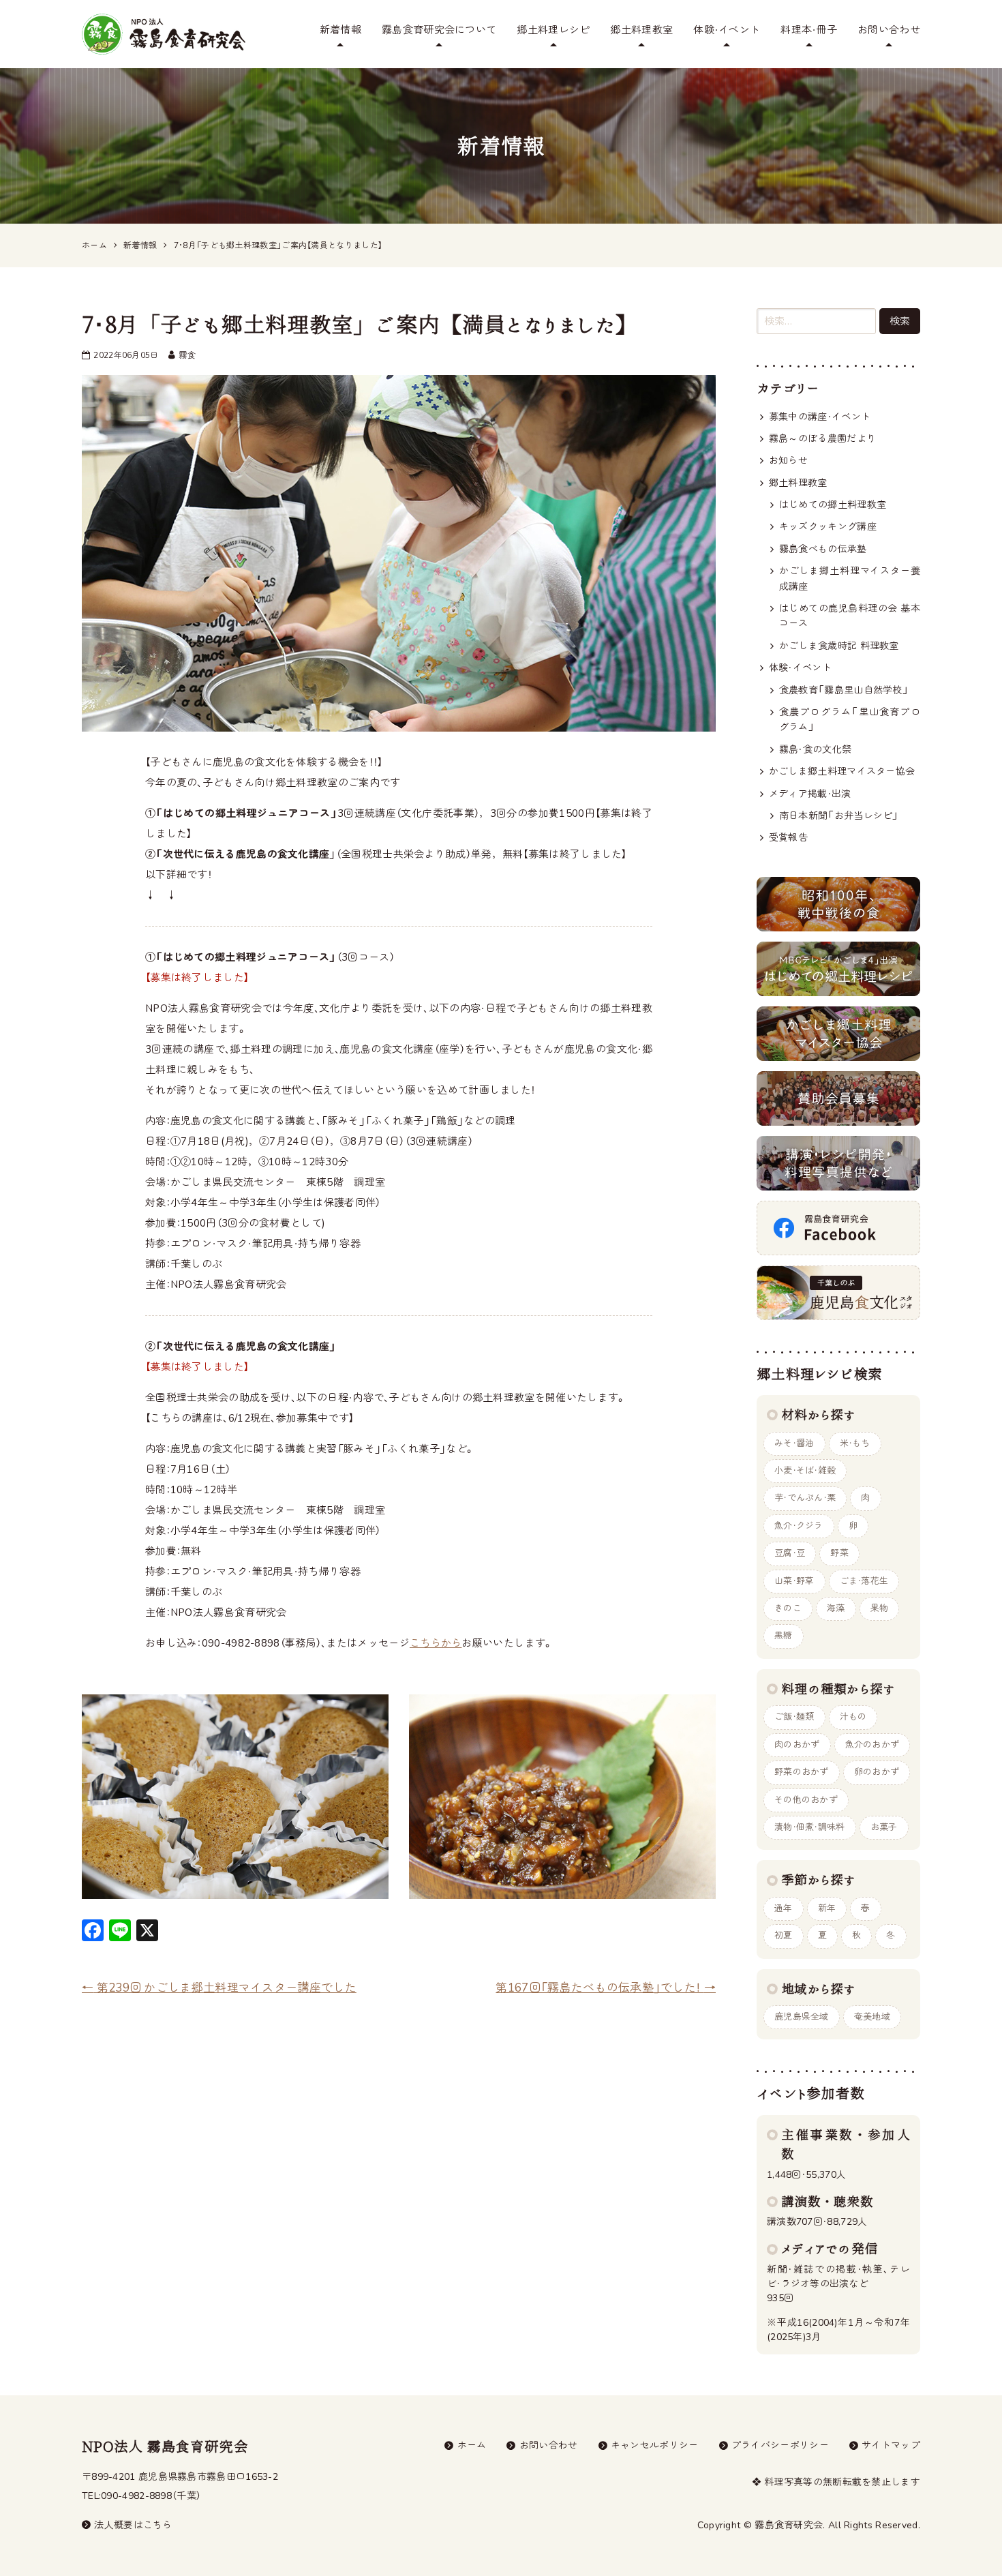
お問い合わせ (889, 30)
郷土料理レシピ (553, 30)
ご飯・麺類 (794, 1717)
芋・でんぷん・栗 (805, 1498)
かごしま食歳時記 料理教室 (839, 646)
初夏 (784, 1936)
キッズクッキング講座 (828, 527)
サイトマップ (891, 2445)
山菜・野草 (794, 1581)
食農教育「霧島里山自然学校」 (844, 690)
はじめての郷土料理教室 (833, 505)
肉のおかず (797, 1745)
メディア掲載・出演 (810, 794)
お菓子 (884, 1827)
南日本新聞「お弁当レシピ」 (839, 816)
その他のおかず (806, 1800)
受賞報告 (788, 838)
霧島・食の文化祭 (815, 750)
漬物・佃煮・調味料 (810, 1827)
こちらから (436, 1643)
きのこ (788, 1608)
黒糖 (784, 1636)
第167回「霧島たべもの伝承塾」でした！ (606, 1988)
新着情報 (340, 30)
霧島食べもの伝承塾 (823, 549)
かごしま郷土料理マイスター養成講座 (850, 579)
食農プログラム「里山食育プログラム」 (850, 720)
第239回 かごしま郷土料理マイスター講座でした (219, 1988)
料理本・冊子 (809, 30)
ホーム (472, 2445)
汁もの (853, 1717)
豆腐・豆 (790, 1553)
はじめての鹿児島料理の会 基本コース (850, 616)
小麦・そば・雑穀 (805, 1471)
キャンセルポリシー (655, 2445)
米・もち (855, 1443)
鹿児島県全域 (802, 2017)
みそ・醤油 (794, 1443)
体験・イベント (727, 30)
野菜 (839, 1553)
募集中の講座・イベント (820, 417)
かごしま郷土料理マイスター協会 (842, 772)
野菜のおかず (802, 1772)
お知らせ (788, 461)
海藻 (836, 1608)
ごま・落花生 (864, 1581)
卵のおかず (877, 1772)
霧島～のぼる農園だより (822, 439)
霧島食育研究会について (439, 30)
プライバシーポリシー (780, 2445)
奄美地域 (872, 2017)
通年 (784, 1908)
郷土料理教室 (641, 30)
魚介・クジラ (799, 1526)
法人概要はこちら (133, 2525)
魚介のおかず (872, 1745)
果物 (880, 1608)
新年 (827, 1908)
